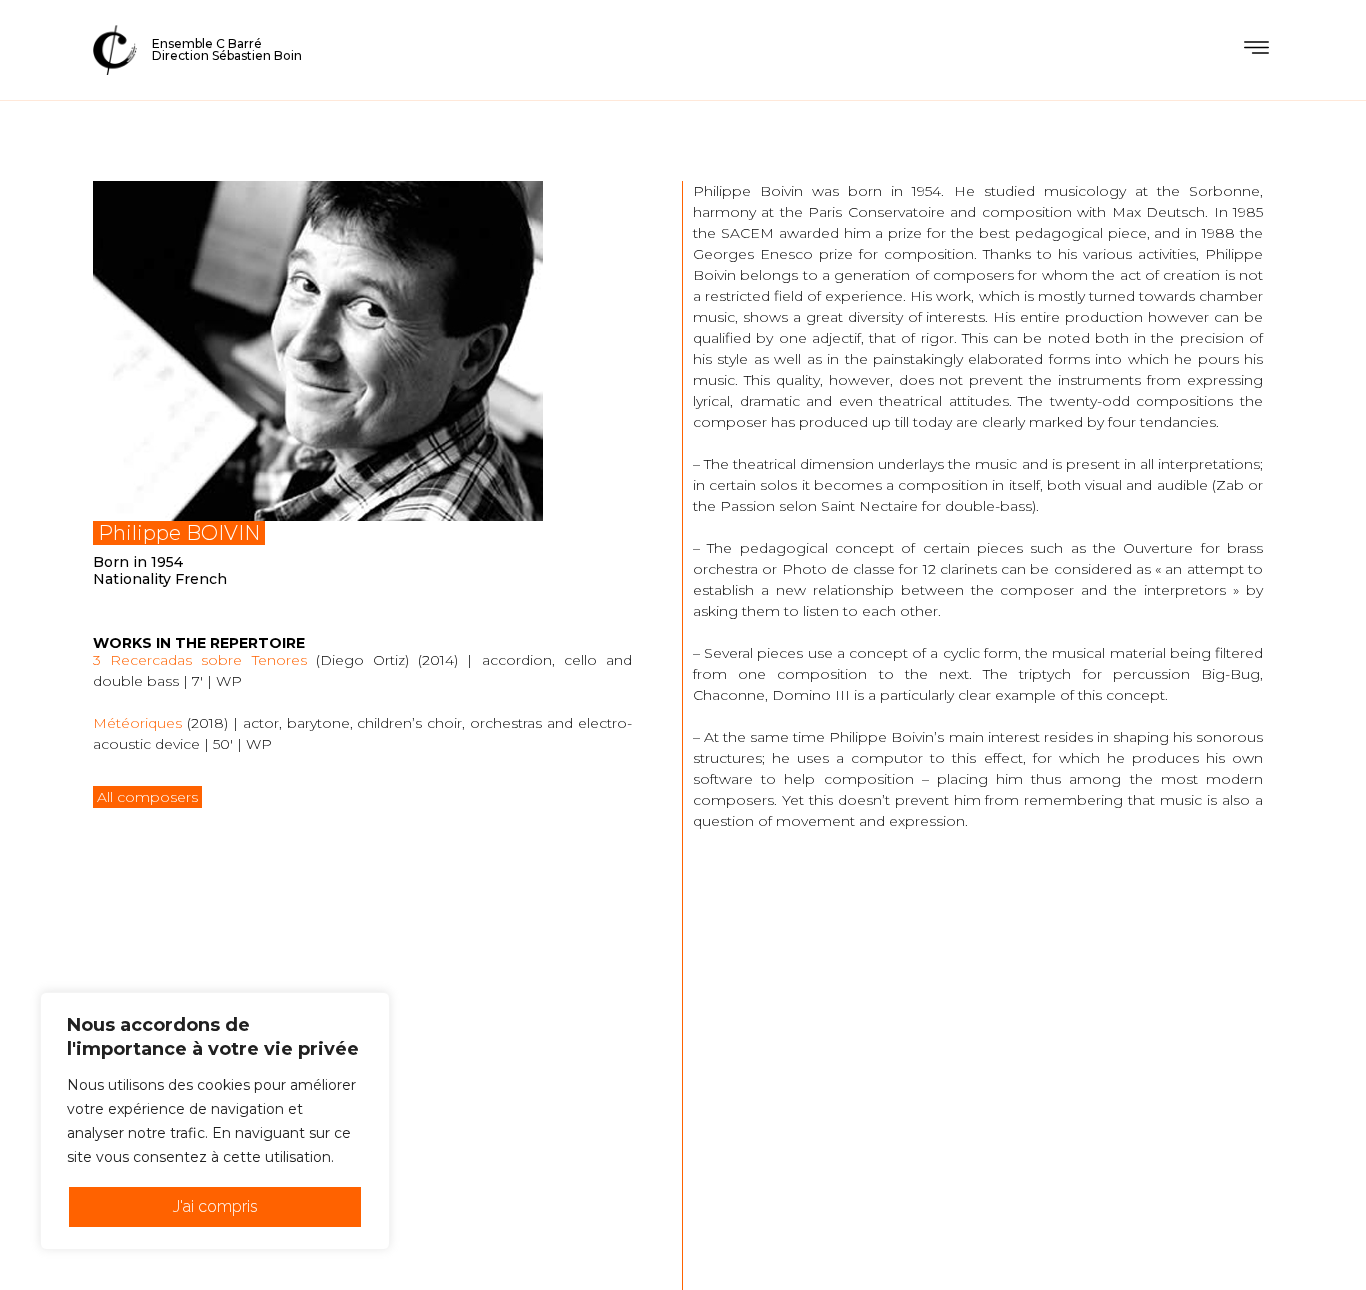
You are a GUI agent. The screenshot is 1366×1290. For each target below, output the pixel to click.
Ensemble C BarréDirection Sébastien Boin (227, 49)
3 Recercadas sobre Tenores (200, 660)
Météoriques (137, 723)
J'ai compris (215, 1206)
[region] (215, 1121)
